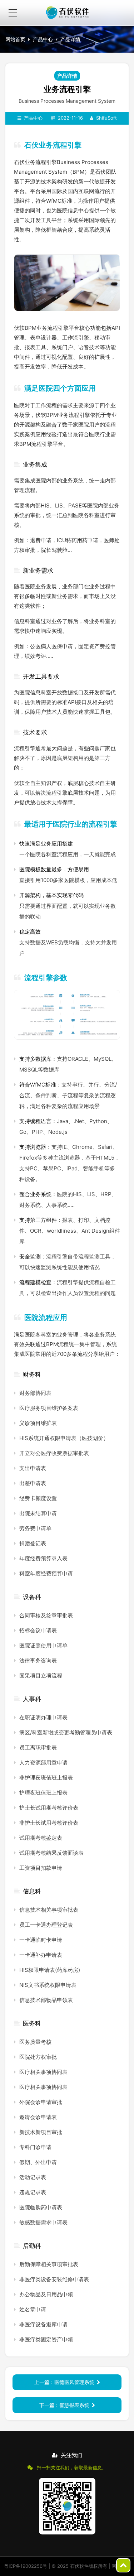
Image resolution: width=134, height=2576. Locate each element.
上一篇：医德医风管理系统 (64, 2382)
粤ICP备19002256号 (26, 2566)
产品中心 (43, 39)
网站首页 (15, 39)
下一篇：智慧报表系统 (64, 2405)
